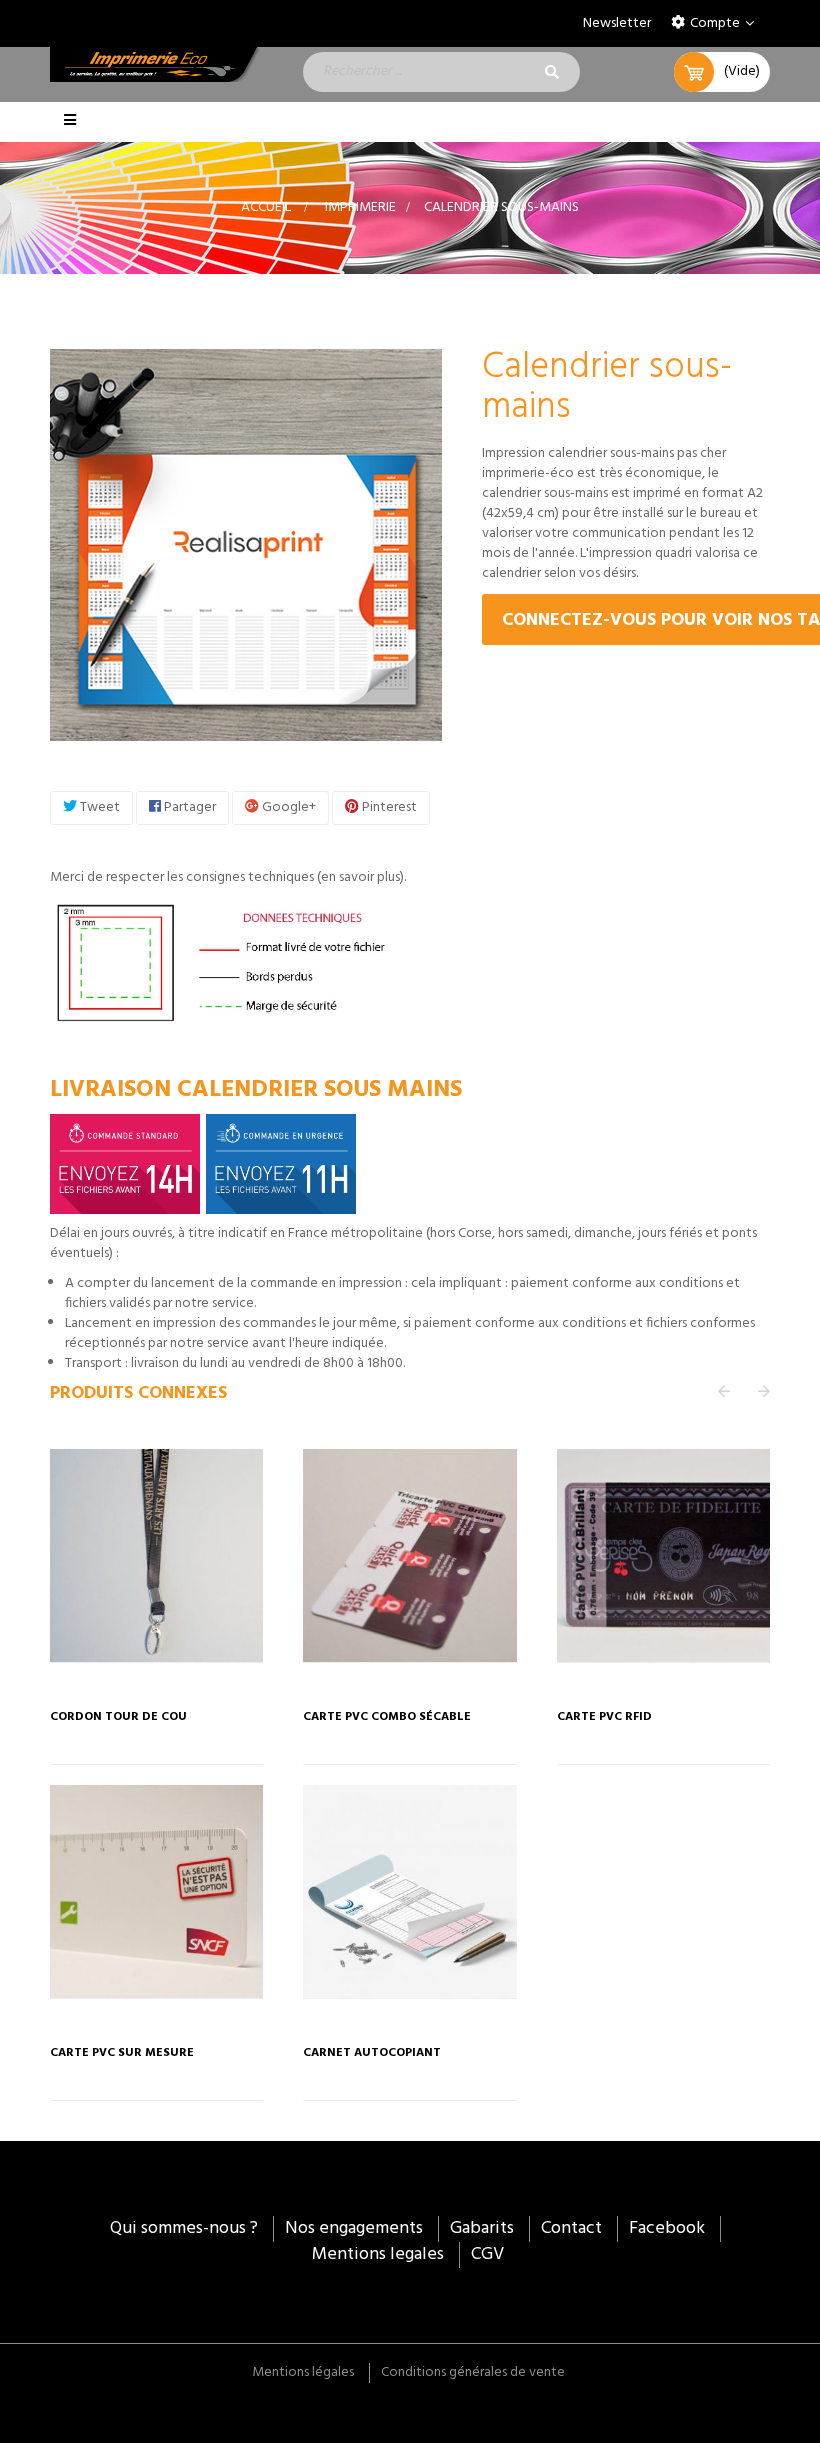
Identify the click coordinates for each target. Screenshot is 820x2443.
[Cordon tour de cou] (156, 1555)
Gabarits (482, 2228)
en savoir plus (360, 877)
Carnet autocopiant (372, 2053)
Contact (571, 2228)
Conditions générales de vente (473, 2372)
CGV (487, 2254)
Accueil (266, 207)
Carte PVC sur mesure (122, 2053)
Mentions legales (378, 2254)
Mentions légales (303, 2372)
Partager (188, 807)
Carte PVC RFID (604, 1717)
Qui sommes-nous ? (184, 2228)
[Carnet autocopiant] (409, 1891)
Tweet (98, 807)
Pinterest (388, 807)
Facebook (667, 2228)
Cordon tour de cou (118, 1717)
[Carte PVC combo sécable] (409, 1555)
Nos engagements (354, 2228)
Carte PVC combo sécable (387, 1717)
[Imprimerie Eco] (156, 64)
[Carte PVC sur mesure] (156, 1891)
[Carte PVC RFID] (663, 1555)
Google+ (287, 807)
